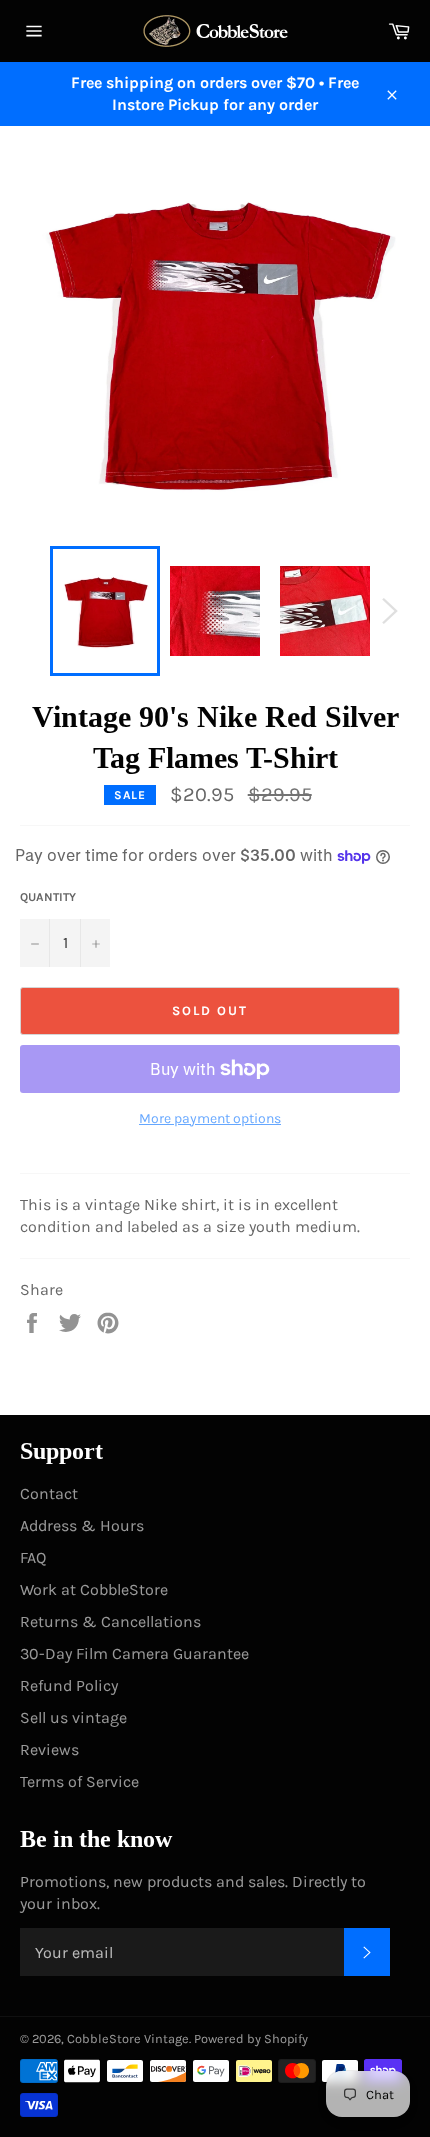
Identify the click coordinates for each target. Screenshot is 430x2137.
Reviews (49, 1749)
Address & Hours (82, 1525)
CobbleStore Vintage (128, 2038)
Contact (49, 1493)
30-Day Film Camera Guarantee (134, 1653)
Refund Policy (69, 1685)
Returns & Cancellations (110, 1621)
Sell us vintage (73, 1717)
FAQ (33, 1557)
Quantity (48, 897)
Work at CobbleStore (94, 1589)
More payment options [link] (210, 1118)
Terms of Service (79, 1781)
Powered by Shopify (251, 2038)
